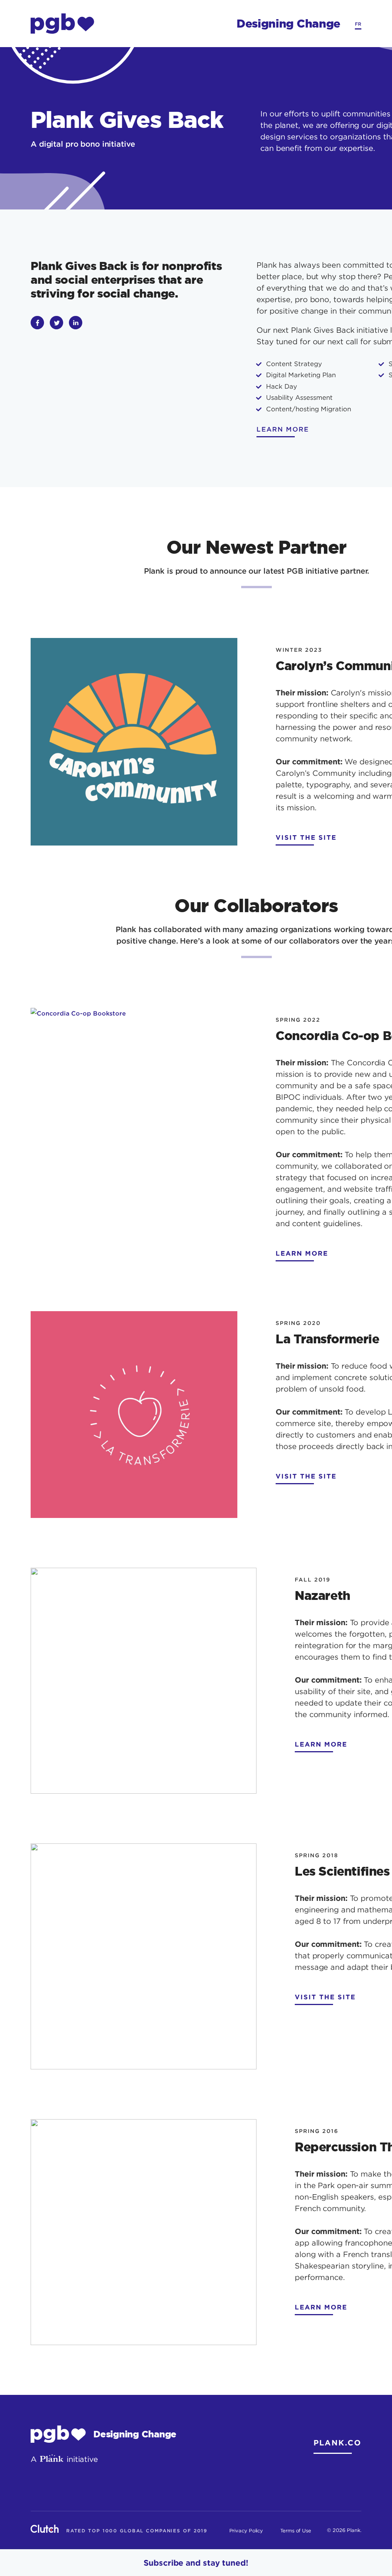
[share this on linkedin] (76, 323)
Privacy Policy (246, 2530)
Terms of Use (296, 2530)
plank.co (337, 2442)
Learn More (302, 1253)
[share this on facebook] (37, 323)
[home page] (62, 24)
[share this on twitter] (56, 323)
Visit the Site (306, 837)
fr (358, 24)
